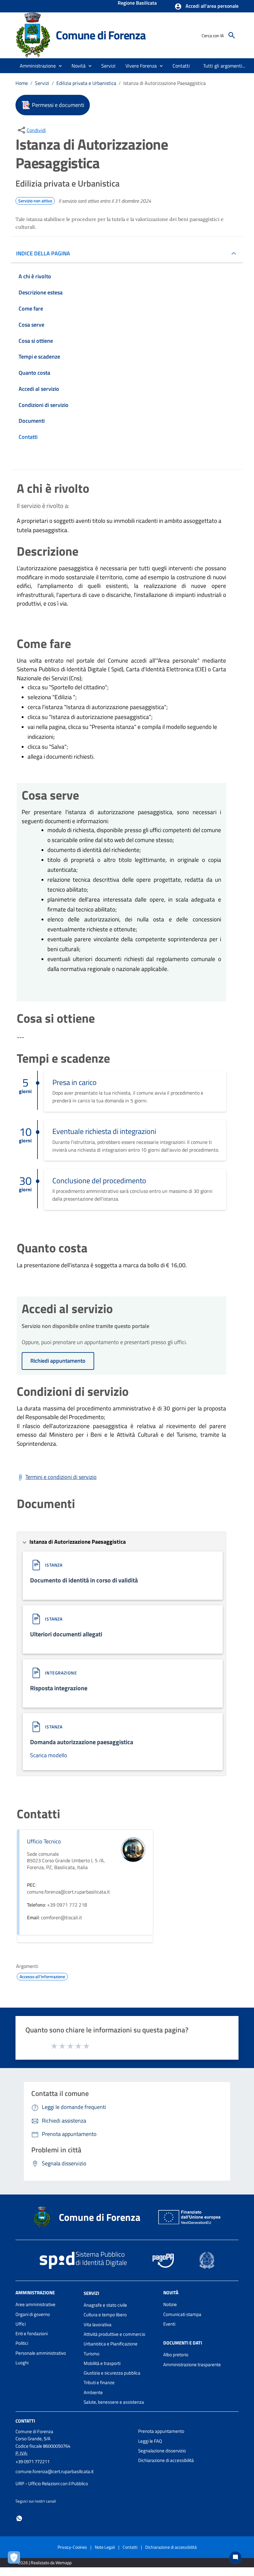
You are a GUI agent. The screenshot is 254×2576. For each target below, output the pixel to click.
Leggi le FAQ (150, 2441)
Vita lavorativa (98, 2325)
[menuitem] (181, 66)
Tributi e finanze (99, 2382)
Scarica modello (49, 1755)
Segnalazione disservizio (162, 2451)
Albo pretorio (176, 2355)
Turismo (92, 2354)
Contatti (25, 2421)
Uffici (21, 2324)
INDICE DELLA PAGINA (43, 253)
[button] (206, 7)
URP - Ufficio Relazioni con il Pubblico (52, 2483)
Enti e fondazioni (32, 2333)
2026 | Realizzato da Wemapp (45, 2563)
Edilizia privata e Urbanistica (86, 83)
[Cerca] (232, 35)
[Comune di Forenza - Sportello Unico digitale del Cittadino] (33, 35)
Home (22, 83)
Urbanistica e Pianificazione (111, 2344)
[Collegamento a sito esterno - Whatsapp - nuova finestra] (19, 2518)
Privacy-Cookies (72, 2547)
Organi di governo (33, 2314)
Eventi (169, 2324)
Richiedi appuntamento (58, 1361)
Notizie (170, 2304)
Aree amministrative (35, 2304)
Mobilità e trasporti (102, 2363)
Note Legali (105, 2547)
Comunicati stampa (182, 2314)
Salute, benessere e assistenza (114, 2402)
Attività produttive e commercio (114, 2334)
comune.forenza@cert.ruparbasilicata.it (55, 2471)
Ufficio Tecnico (44, 1841)
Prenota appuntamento (161, 2431)
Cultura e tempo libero (105, 2315)
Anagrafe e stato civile (105, 2305)
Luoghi (22, 2363)
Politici (22, 2343)
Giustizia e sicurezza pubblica (112, 2373)
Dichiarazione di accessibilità (166, 2460)
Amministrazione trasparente (192, 2364)
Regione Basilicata (137, 3)
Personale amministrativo (41, 2353)
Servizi (42, 83)
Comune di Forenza (101, 35)
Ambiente (93, 2392)
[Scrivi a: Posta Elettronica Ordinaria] (74, 2477)
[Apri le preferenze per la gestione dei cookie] (15, 2559)
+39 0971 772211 (33, 2461)
